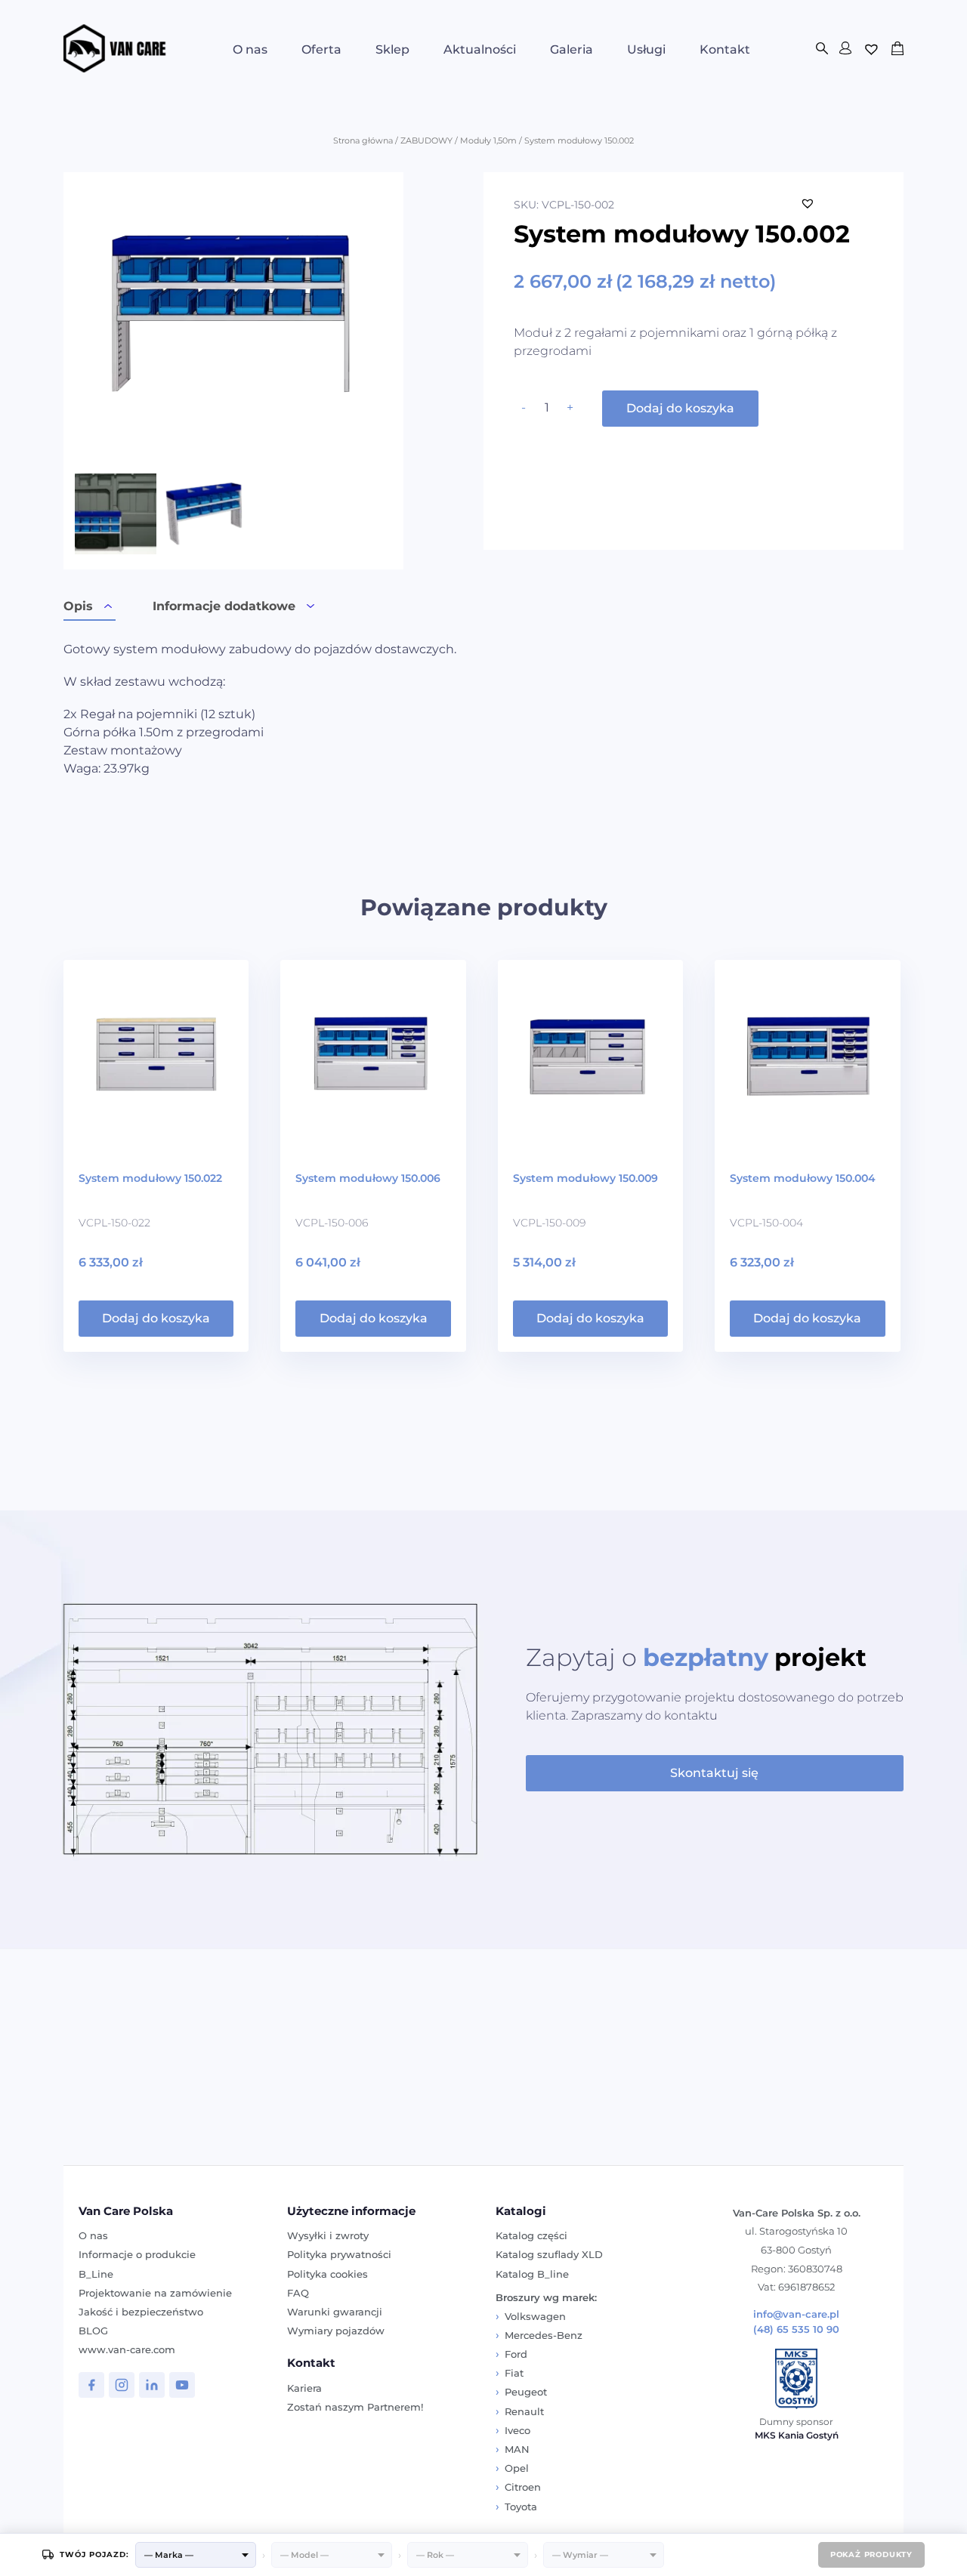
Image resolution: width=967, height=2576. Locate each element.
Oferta (321, 49)
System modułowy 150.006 (368, 1178)
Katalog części (531, 2235)
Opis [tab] (78, 606)
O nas (250, 49)
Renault (524, 2411)
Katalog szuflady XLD (549, 2254)
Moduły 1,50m (488, 140)
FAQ (298, 2293)
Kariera (304, 2388)
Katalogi (521, 2211)
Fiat (514, 2373)
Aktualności (480, 49)
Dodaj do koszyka (680, 408)
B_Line (96, 2274)
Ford (516, 2354)
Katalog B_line (532, 2274)
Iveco (517, 2430)
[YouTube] (182, 2385)
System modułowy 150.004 (803, 1178)
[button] (808, 203)
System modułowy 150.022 (150, 1178)
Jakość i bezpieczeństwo (141, 2312)
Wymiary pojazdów (336, 2331)
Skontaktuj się (714, 1773)
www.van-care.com (127, 2349)
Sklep (392, 49)
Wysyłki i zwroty (328, 2235)
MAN (517, 2449)
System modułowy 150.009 (585, 1178)
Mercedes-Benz (544, 2335)
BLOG (93, 2331)
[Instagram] (122, 2385)
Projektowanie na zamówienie (155, 2293)
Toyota (521, 2507)
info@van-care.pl (796, 2314)
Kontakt (725, 49)
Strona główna (363, 140)
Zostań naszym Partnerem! (355, 2407)
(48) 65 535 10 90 (796, 2329)
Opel (517, 2468)
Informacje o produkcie (137, 2254)
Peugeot (526, 2392)
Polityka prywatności (339, 2254)
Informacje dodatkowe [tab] (224, 606)
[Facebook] (91, 2385)
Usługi (646, 49)
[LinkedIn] (152, 2385)
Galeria (572, 49)
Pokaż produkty (871, 2554)
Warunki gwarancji (335, 2312)
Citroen (523, 2487)
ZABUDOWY (426, 140)
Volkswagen (535, 2316)
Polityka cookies (327, 2274)
